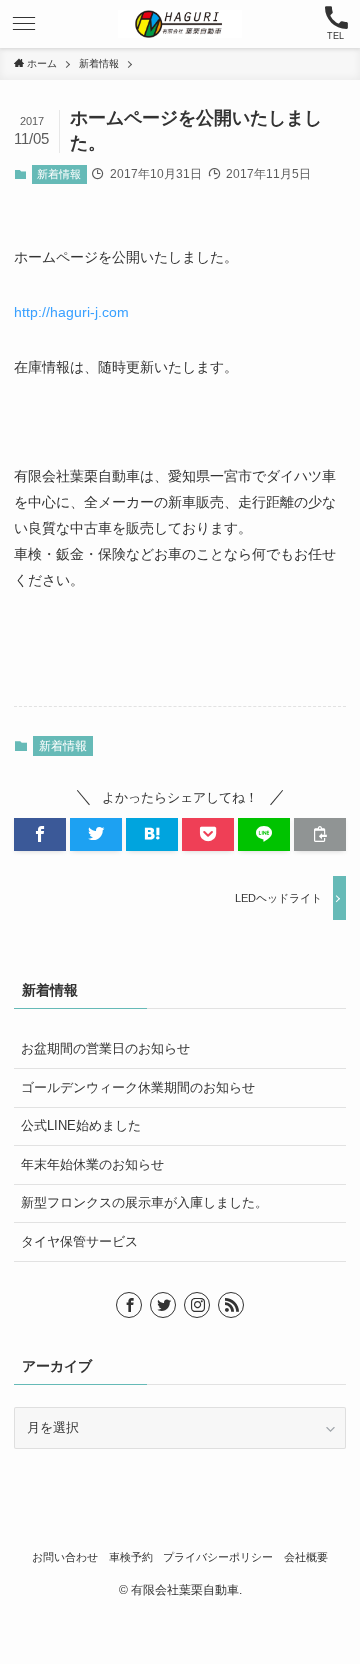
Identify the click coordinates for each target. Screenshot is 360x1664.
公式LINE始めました (81, 1125)
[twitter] (163, 1305)
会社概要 (306, 1557)
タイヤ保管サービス (79, 1241)
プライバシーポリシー (218, 1557)
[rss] (231, 1305)
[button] (24, 24)
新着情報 (59, 174)
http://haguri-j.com (71, 312)
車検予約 (131, 1557)
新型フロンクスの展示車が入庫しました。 (144, 1202)
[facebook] (129, 1305)
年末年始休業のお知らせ (92, 1164)
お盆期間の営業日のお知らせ (105, 1048)
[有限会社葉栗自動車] (180, 24)
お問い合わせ (65, 1557)
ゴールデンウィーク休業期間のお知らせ (138, 1087)
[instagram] (197, 1305)
